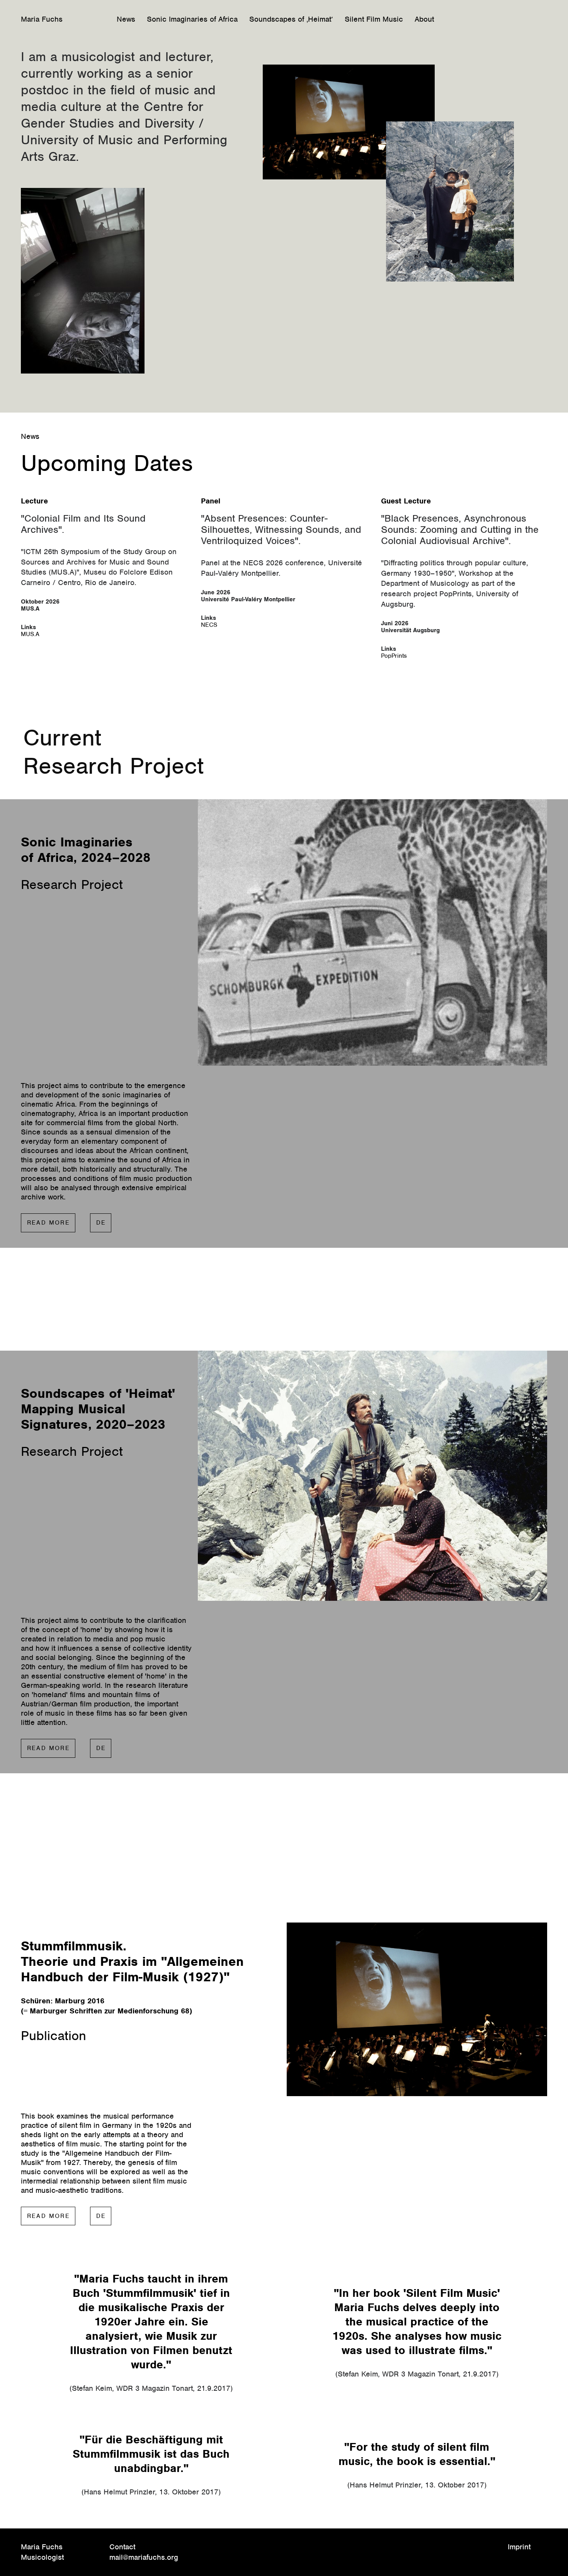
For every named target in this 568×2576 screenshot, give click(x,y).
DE (101, 1223)
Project (210, 1318)
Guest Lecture (406, 501)
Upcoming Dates (107, 463)
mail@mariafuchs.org (144, 2557)
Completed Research (119, 1303)
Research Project (113, 766)
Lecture (34, 501)
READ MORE (48, 1223)
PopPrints (394, 656)
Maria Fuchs (42, 19)
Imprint (519, 2547)
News (30, 436)
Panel (211, 501)
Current (62, 737)
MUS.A (30, 634)
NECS (209, 625)
